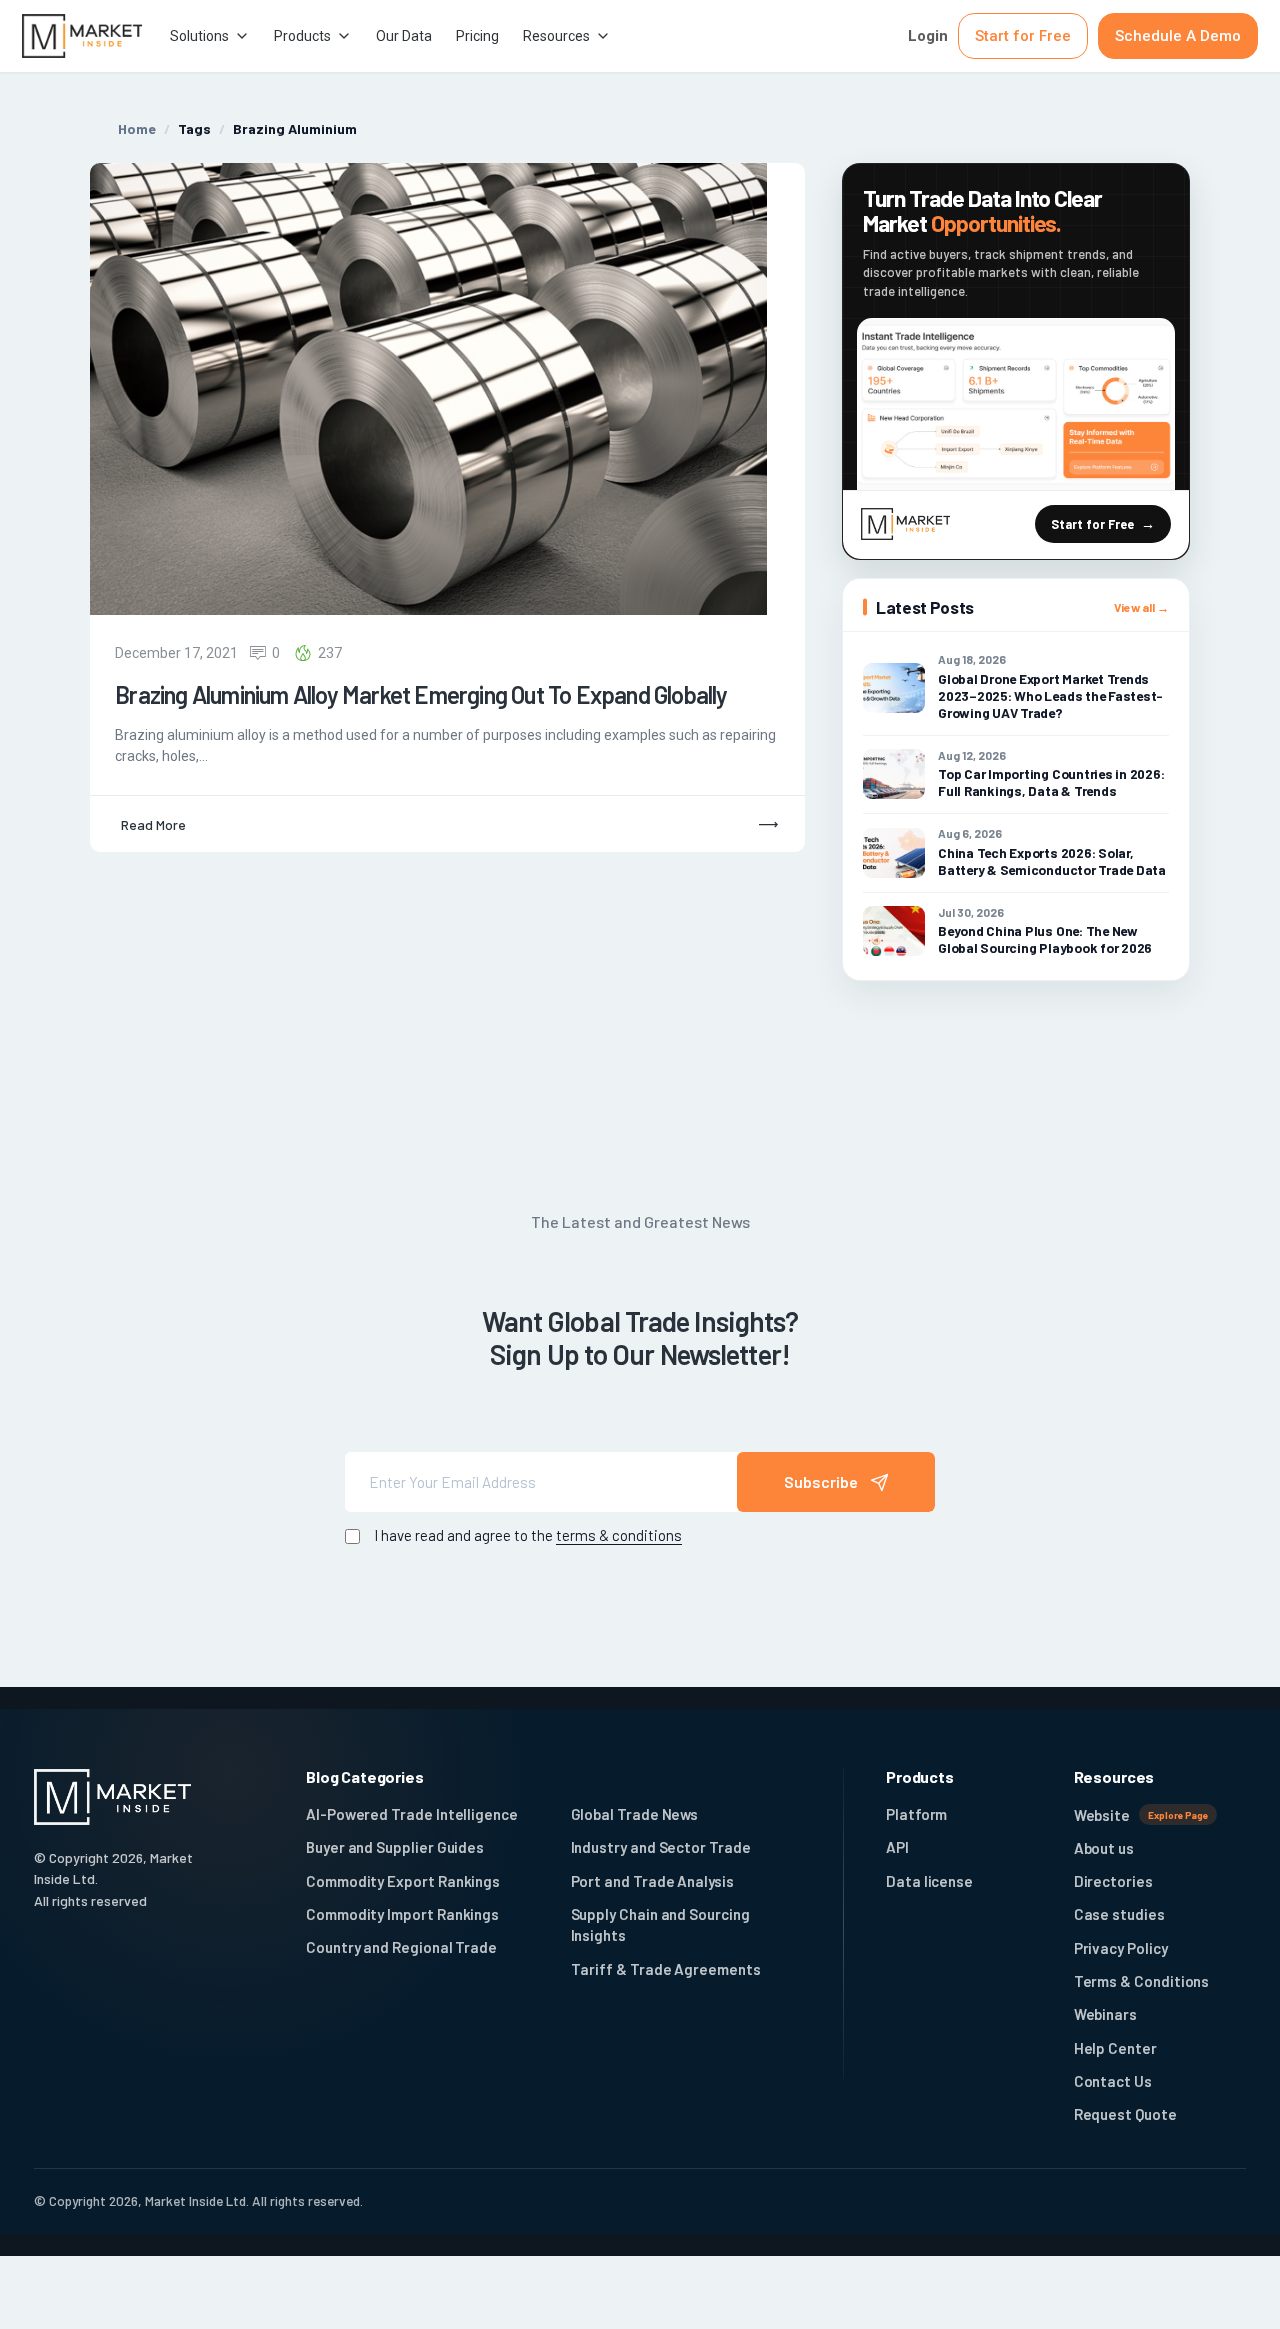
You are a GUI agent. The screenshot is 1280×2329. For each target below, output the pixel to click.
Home (137, 128)
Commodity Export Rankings (403, 1881)
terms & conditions (619, 1535)
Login (928, 36)
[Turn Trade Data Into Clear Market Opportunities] (1016, 404)
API (897, 1847)
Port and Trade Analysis (652, 1881)
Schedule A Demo (1178, 36)
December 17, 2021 (176, 653)
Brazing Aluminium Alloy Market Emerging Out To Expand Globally (421, 695)
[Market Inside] (82, 35)
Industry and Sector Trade (661, 1847)
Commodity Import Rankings (402, 1914)
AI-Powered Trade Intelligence (412, 1814)
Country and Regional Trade (401, 1947)
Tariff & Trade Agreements (666, 1969)
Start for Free (1023, 36)
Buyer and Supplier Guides (395, 1847)
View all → (1141, 607)
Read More (153, 824)
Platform (916, 1814)
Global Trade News (635, 1814)
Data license (929, 1881)
